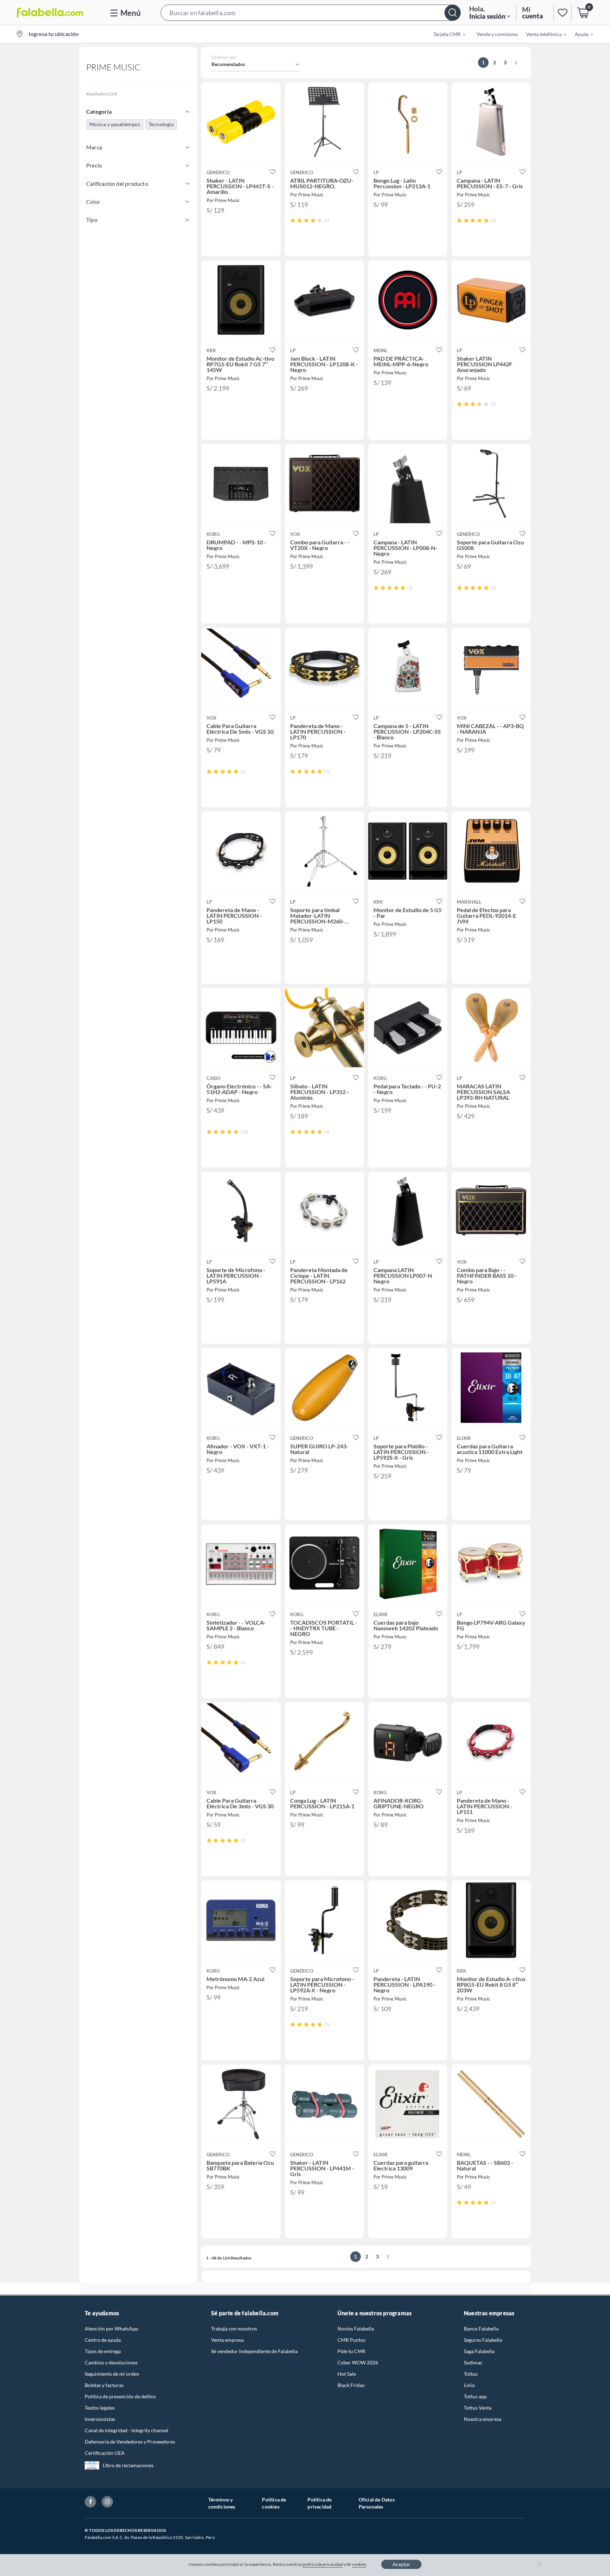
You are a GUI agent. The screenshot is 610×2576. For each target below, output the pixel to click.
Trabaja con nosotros (234, 2329)
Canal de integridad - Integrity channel (127, 2430)
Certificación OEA (105, 2453)
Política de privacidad (319, 2503)
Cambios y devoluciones (111, 2362)
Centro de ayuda (103, 2340)
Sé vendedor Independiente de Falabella (254, 2351)
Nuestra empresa (483, 2419)
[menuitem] (445, 34)
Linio (469, 2385)
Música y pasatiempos (115, 124)
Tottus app (475, 2396)
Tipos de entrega (103, 2351)
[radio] (293, 220)
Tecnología (161, 124)
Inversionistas (100, 2419)
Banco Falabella (481, 2329)
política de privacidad (323, 2564)
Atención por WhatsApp (111, 2329)
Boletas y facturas (104, 2385)
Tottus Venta (478, 2408)
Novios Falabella (356, 2329)
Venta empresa (227, 2340)
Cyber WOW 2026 (358, 2362)
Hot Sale (347, 2374)
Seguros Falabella (483, 2340)
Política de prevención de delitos (120, 2396)
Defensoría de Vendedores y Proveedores (130, 2442)
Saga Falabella (479, 2351)
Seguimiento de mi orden (112, 2374)
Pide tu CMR (351, 2351)
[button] (311, 13)
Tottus (471, 2374)
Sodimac (473, 2362)
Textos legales (100, 2408)
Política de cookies (274, 2503)
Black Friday (351, 2385)
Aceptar (401, 2564)
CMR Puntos (351, 2340)
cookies (359, 2564)
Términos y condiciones (222, 2503)
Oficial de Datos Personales (377, 2503)
